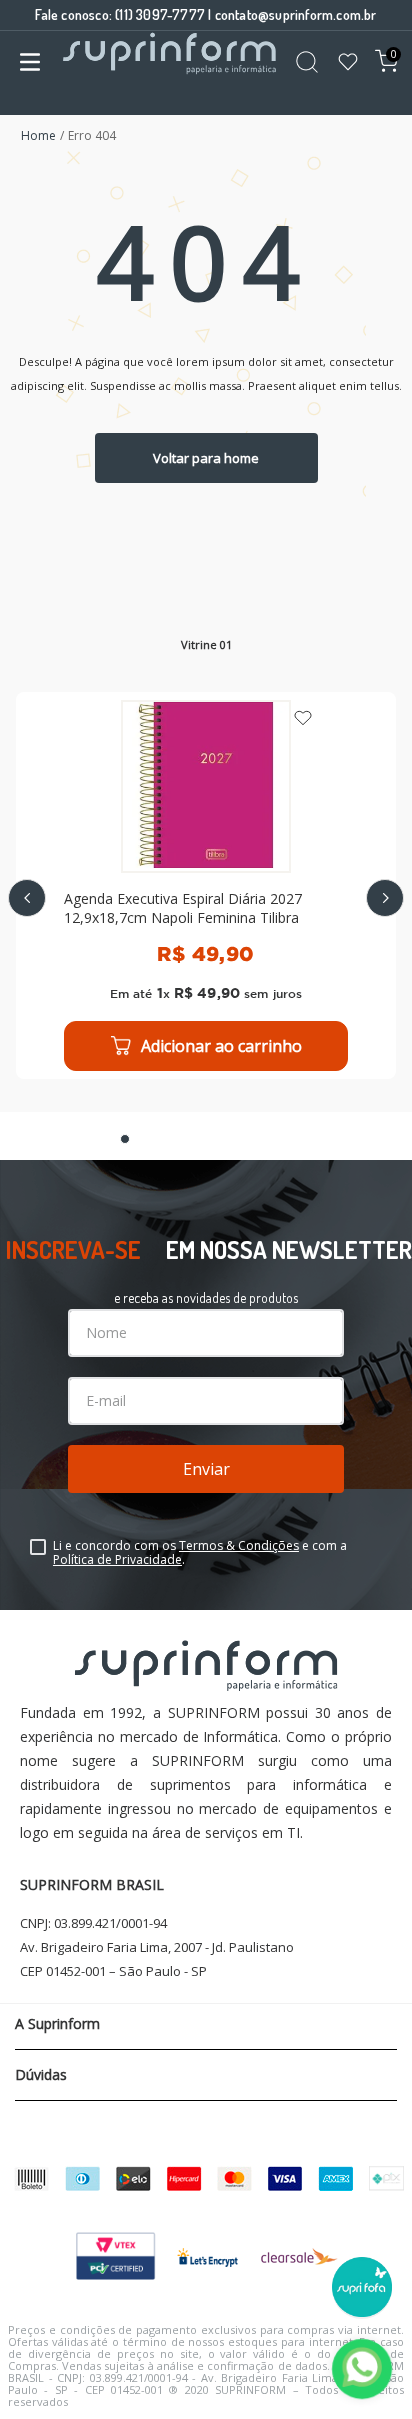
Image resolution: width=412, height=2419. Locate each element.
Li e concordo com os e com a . (200, 1553)
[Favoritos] (348, 63)
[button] (125, 1139)
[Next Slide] (385, 898)
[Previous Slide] (27, 898)
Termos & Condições (239, 1545)
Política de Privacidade (117, 1559)
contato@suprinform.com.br (296, 14)
